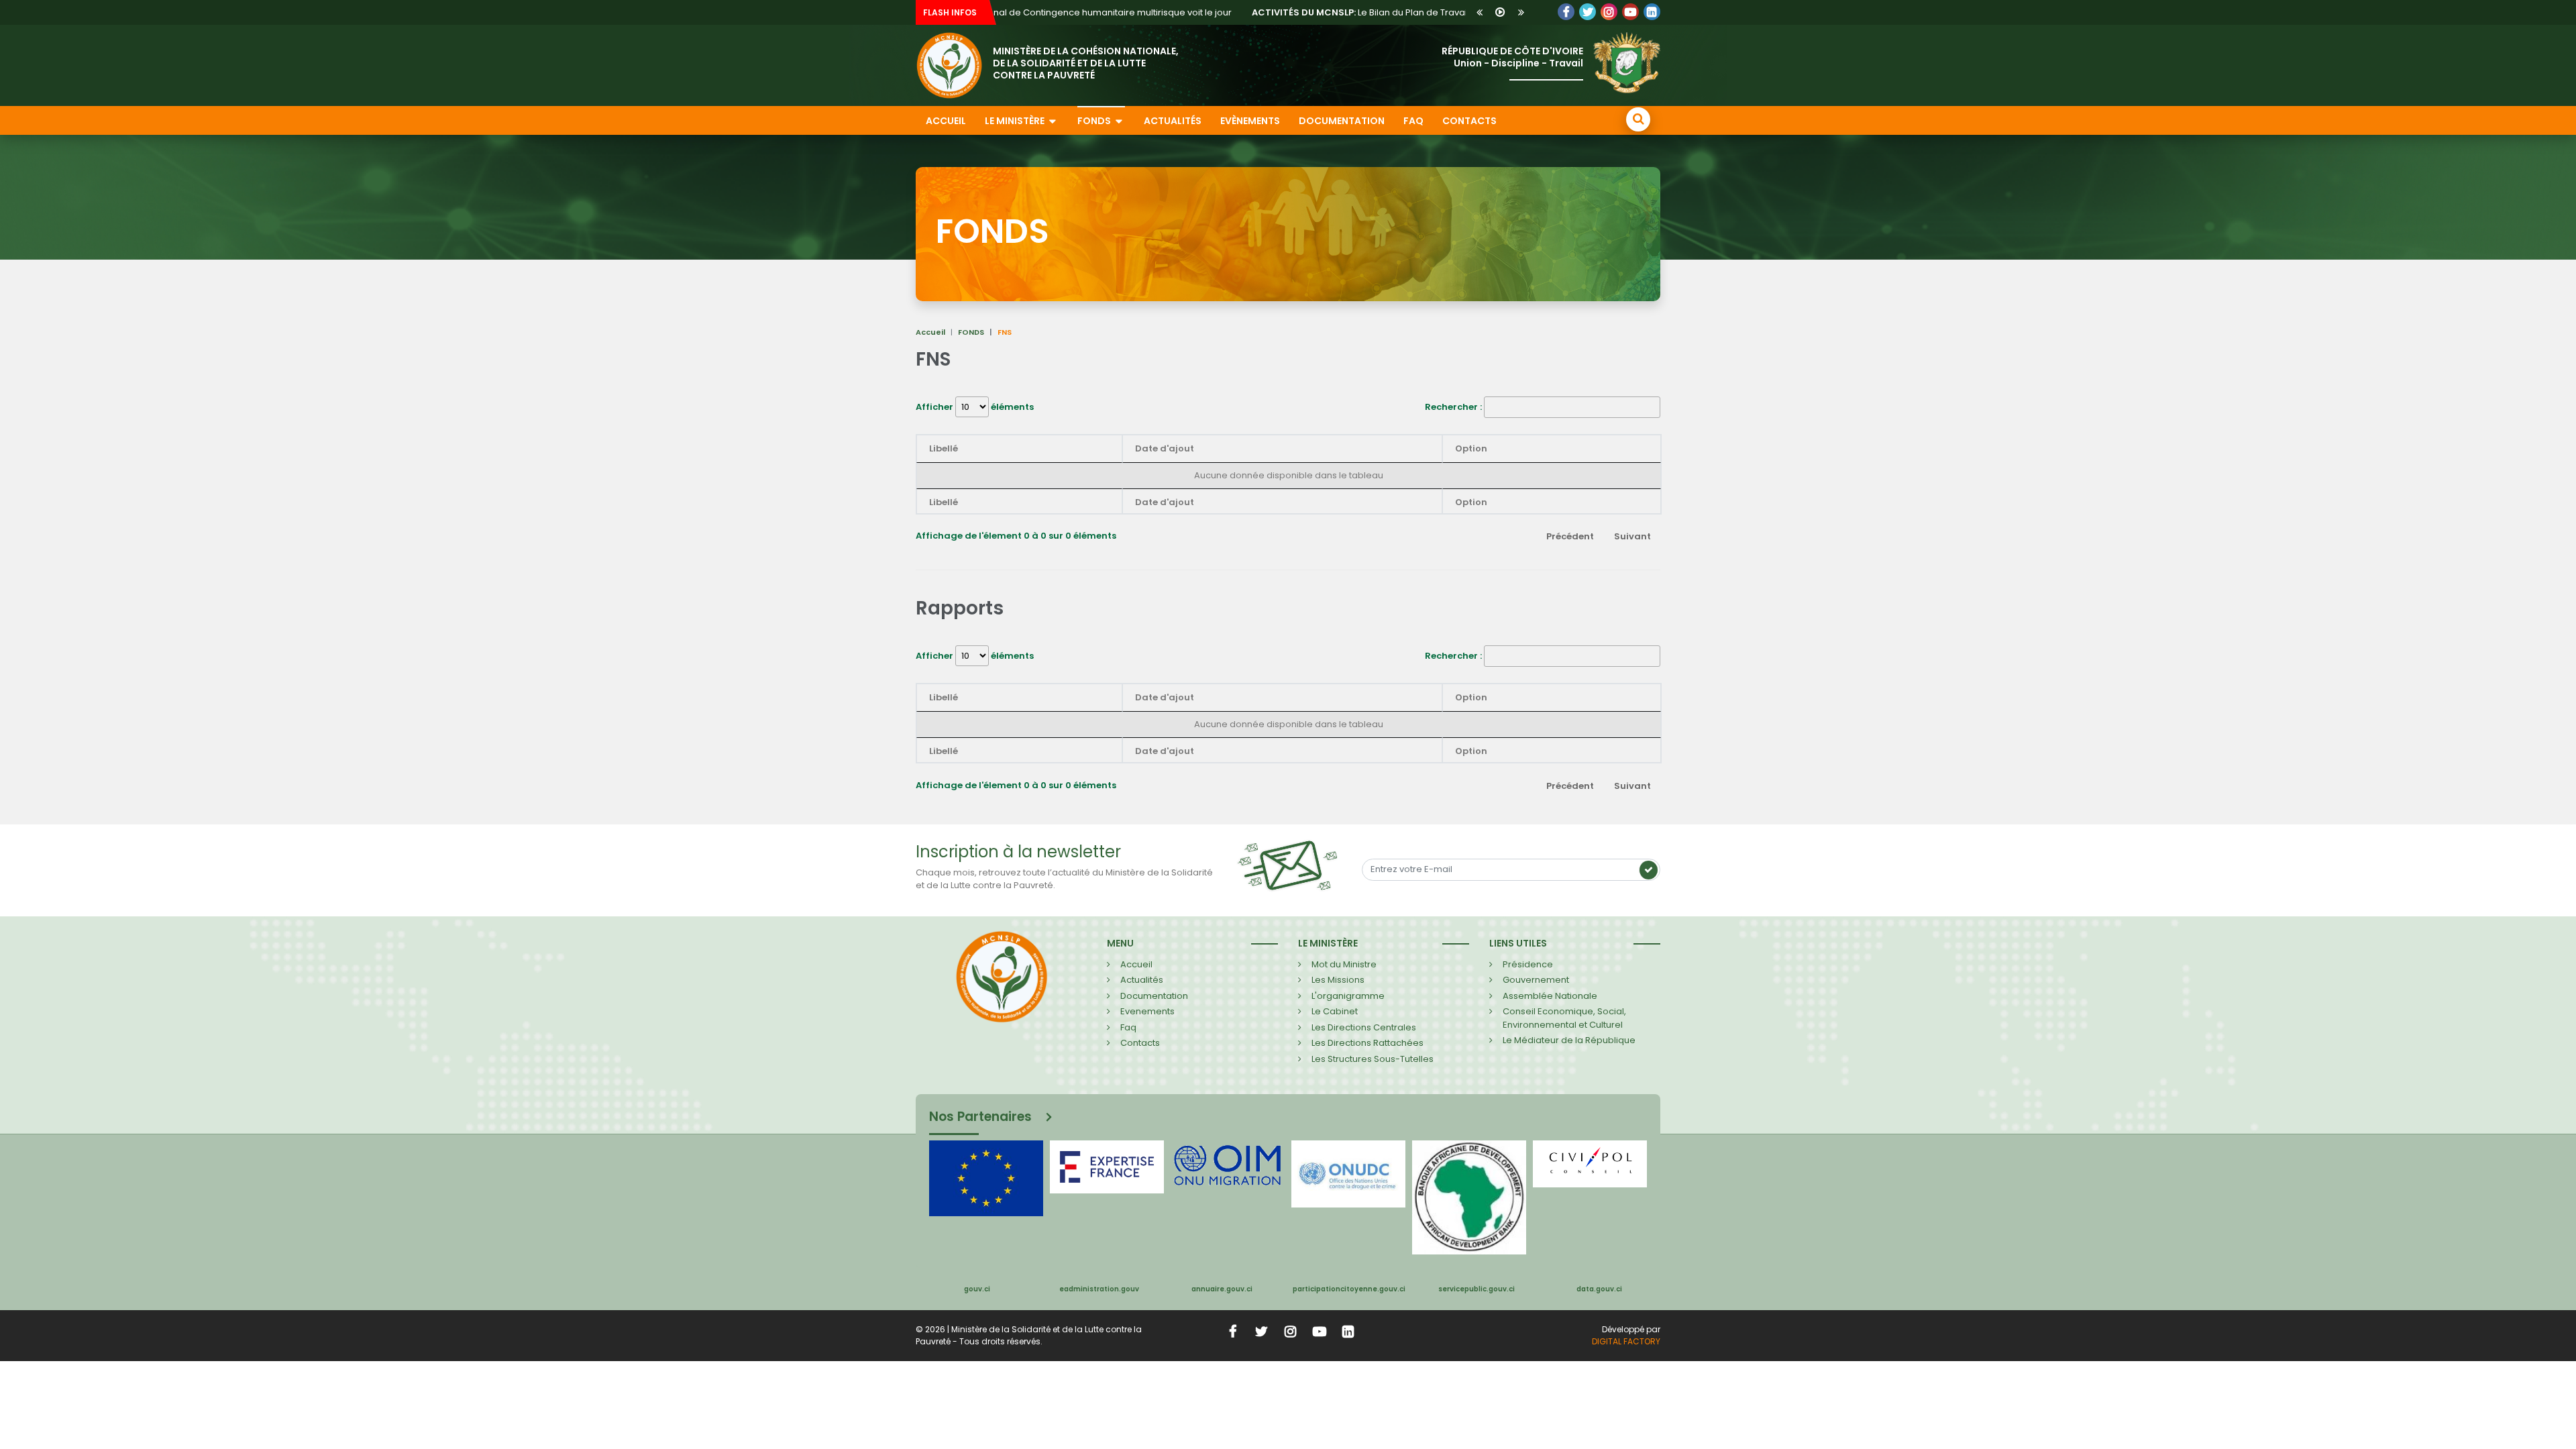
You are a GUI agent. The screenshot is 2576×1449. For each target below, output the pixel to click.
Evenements (1147, 1011)
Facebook (1566, 12)
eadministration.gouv (1099, 1289)
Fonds (1095, 121)
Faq (1128, 1027)
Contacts (1469, 121)
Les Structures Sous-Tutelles (1373, 1059)
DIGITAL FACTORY (1626, 1341)
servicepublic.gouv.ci (1477, 1289)
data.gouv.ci (1599, 1289)
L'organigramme (1348, 996)
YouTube (1630, 12)
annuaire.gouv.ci (1222, 1289)
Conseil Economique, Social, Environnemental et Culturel (1564, 1018)
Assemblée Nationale (1550, 996)
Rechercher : (1453, 407)
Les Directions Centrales (1364, 1027)
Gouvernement (1536, 980)
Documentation (1342, 121)
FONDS (971, 332)
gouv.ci (977, 1289)
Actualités (1173, 121)
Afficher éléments (975, 407)
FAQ (1413, 121)
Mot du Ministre (1344, 964)
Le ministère (1016, 121)
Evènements (1250, 121)
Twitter (1588, 12)
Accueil (946, 121)
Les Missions (1338, 980)
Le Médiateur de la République (1569, 1040)
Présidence (1528, 964)
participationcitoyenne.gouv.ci (1349, 1289)
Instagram (1291, 1331)
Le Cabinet (1335, 1011)
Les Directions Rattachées (1367, 1043)
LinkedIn (1609, 12)
